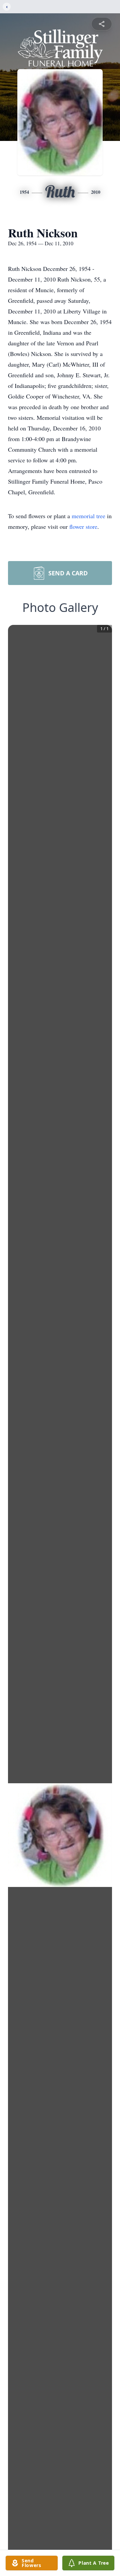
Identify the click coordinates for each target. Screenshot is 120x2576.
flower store (83, 527)
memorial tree (88, 516)
